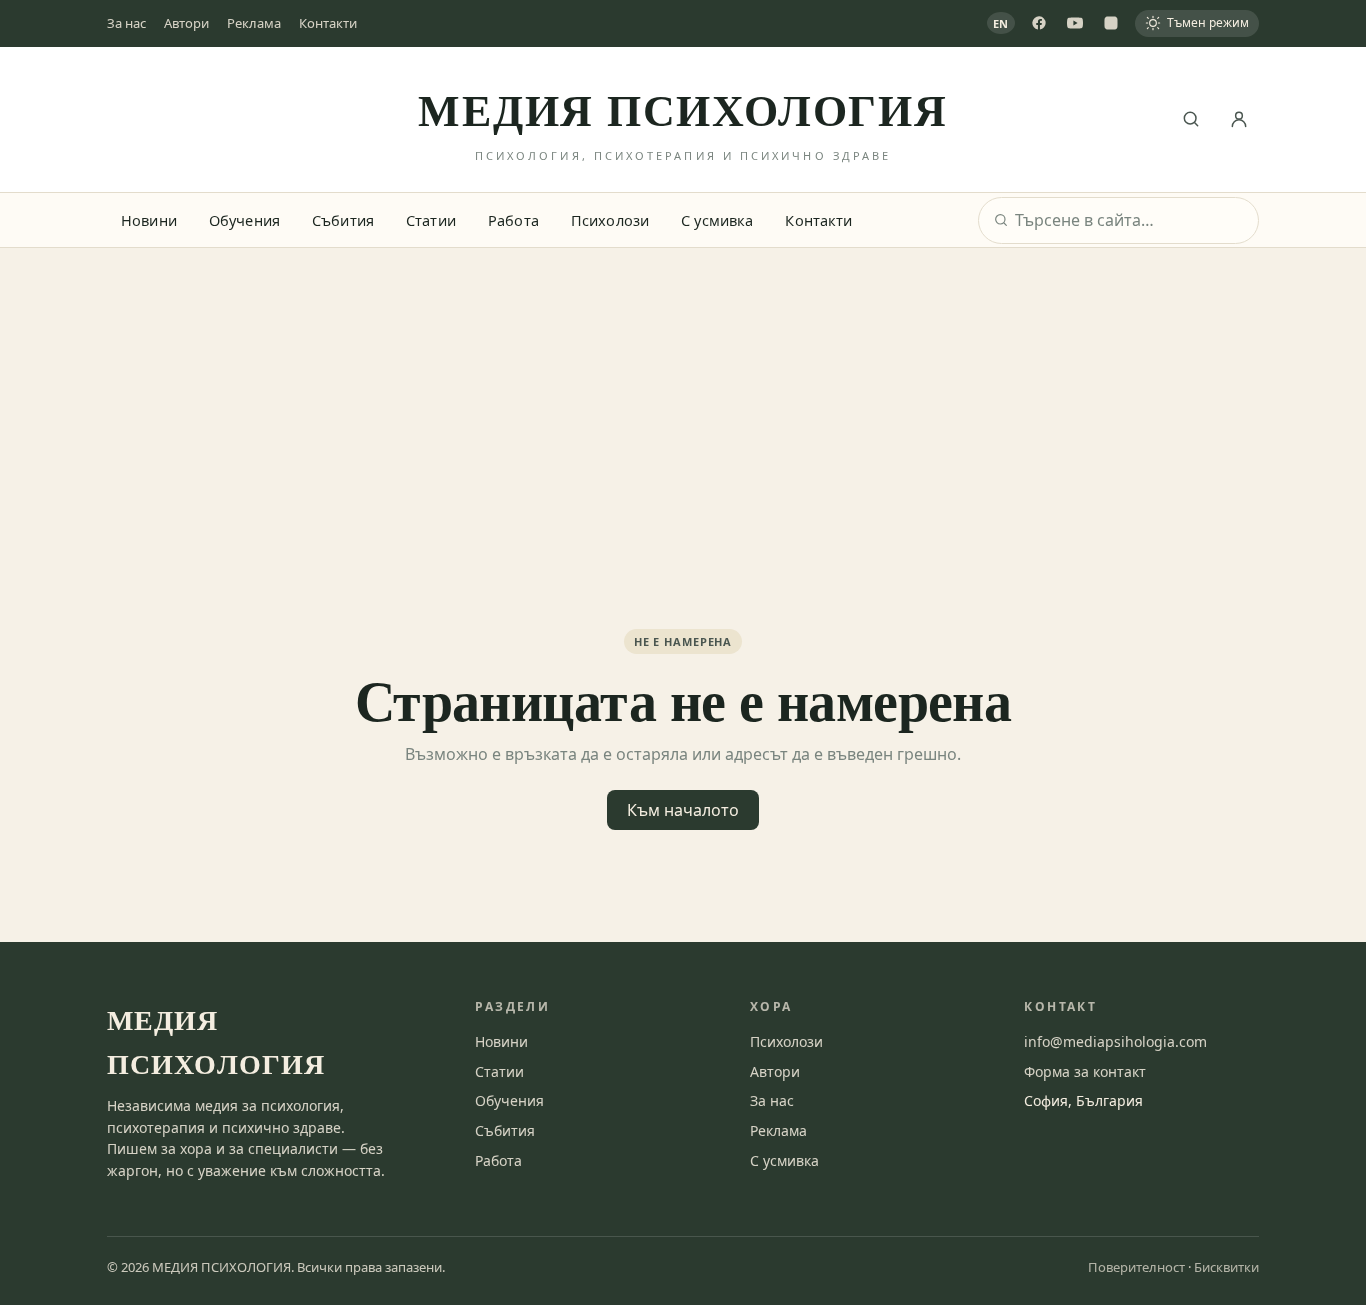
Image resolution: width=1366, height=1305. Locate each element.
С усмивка (717, 220)
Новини (149, 220)
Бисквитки (1226, 1267)
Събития (343, 220)
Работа (513, 220)
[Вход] (1239, 119)
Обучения (244, 220)
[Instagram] (1111, 23)
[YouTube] (1075, 23)
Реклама (254, 23)
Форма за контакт (1085, 1071)
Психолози (610, 220)
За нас (126, 23)
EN (1001, 23)
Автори (186, 23)
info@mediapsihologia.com (1115, 1041)
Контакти (328, 23)
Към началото (683, 810)
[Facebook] (1039, 23)
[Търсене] (1191, 119)
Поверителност (1136, 1267)
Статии (431, 220)
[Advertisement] (683, 398)
